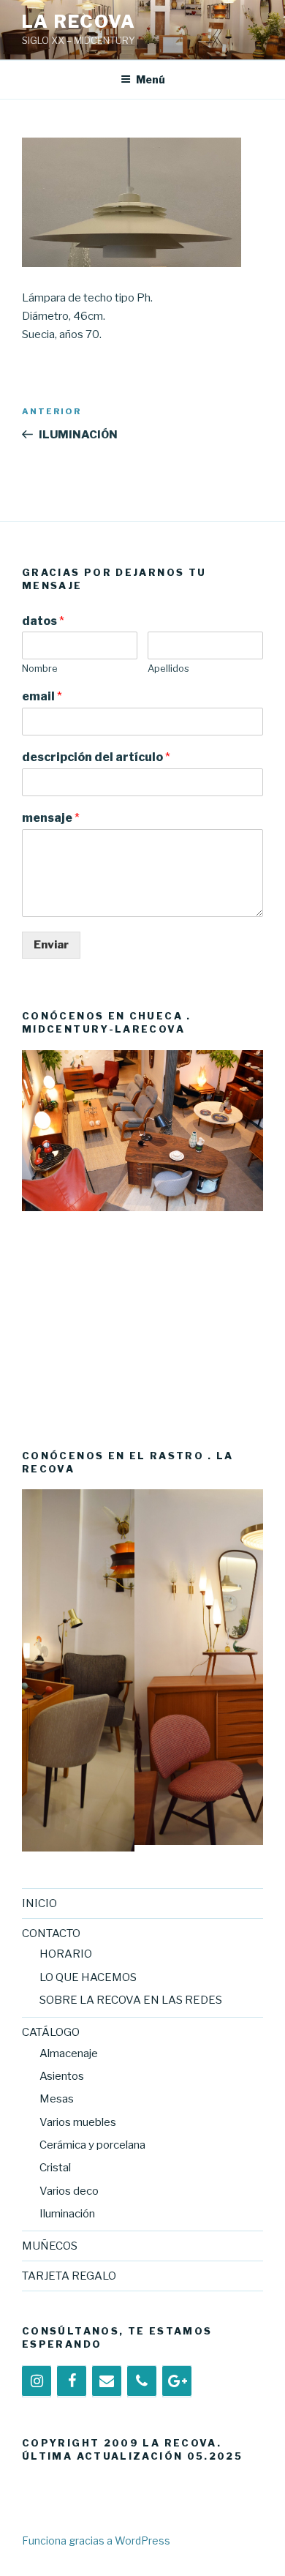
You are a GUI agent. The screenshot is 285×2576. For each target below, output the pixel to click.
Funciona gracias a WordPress (96, 2541)
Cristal (55, 2168)
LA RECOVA (79, 22)
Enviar (51, 945)
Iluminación (67, 2214)
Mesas (57, 2099)
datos (43, 621)
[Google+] (177, 2381)
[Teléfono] (142, 2381)
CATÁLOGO (51, 2032)
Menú (151, 79)
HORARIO (66, 1954)
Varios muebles (78, 2122)
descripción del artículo (96, 757)
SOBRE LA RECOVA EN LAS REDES (131, 2000)
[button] (33, 1233)
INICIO (39, 1903)
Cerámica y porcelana (92, 2145)
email (42, 696)
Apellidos (168, 668)
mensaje (51, 818)
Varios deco (69, 2191)
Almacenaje (69, 2053)
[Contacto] (107, 2381)
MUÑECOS (50, 2246)
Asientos (62, 2076)
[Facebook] (72, 2381)
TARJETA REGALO (69, 2276)
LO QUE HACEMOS (88, 1977)
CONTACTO (51, 1933)
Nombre (40, 668)
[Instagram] (37, 2381)
